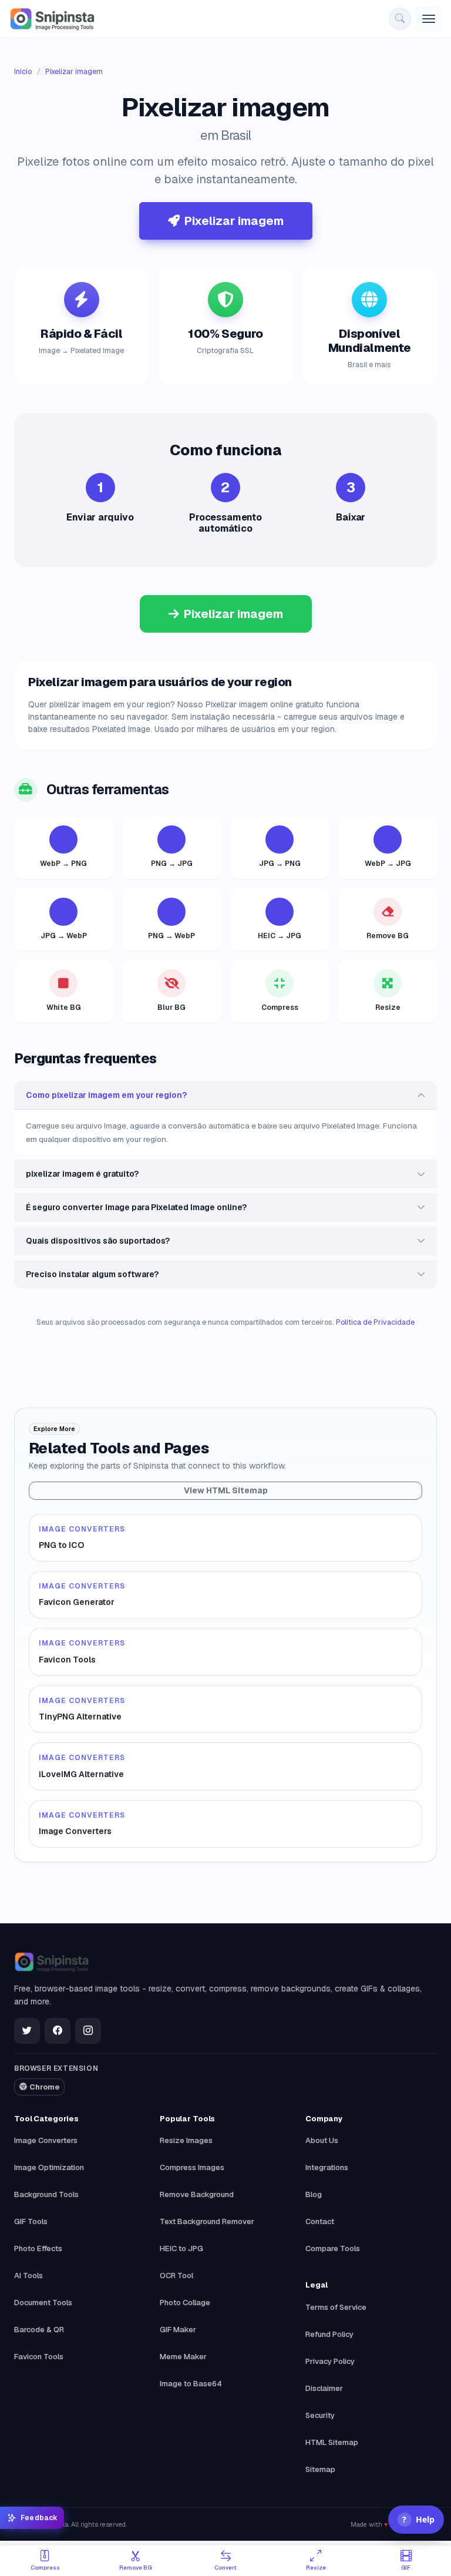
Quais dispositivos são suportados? (98, 1241)
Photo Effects (38, 2248)
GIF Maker (178, 2330)
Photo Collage (185, 2303)
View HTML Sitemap (226, 1490)
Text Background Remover (207, 2221)
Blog (314, 2194)
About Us (322, 2140)
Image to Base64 (191, 2384)
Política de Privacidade (375, 1322)
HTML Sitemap (332, 2442)
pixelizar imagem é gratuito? (82, 1174)
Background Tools (46, 2194)
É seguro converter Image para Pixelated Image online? (136, 1207)
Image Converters (46, 2140)
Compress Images (192, 2167)
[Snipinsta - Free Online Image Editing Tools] (52, 19)
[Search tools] (400, 19)
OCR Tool (176, 2276)
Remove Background (197, 2194)
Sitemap (320, 2469)
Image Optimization (49, 2167)
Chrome (44, 2087)
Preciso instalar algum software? (92, 1274)
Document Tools (43, 2303)
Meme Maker (183, 2357)
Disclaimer (324, 2388)
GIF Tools (31, 2221)
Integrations (327, 2167)
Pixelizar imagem (74, 71)
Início (23, 71)
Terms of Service (336, 2307)
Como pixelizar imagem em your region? (106, 1095)
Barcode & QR (39, 2330)
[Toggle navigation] (429, 19)
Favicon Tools (39, 2357)
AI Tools (28, 2276)
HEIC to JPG (181, 2248)
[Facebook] (58, 2031)
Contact (320, 2221)
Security (320, 2415)
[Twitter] (27, 2031)
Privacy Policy (330, 2361)
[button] (32, 2518)
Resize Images (186, 2140)
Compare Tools (333, 2248)
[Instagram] (88, 2031)
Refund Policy (329, 2334)
